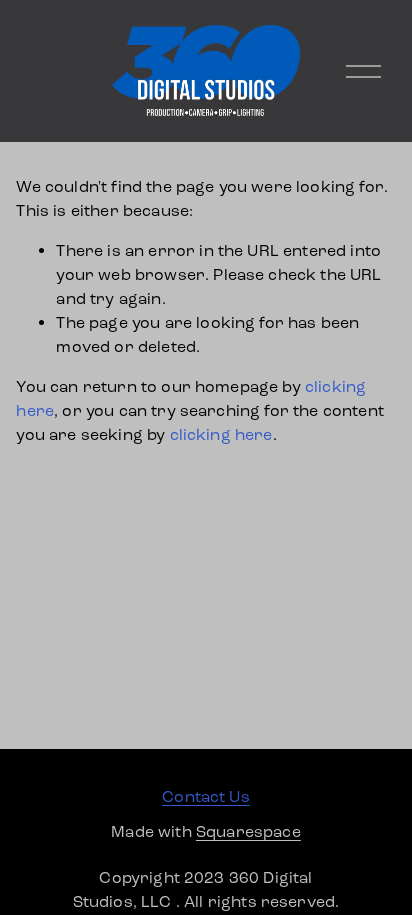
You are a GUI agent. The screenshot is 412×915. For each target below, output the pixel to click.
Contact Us (206, 796)
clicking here (221, 434)
